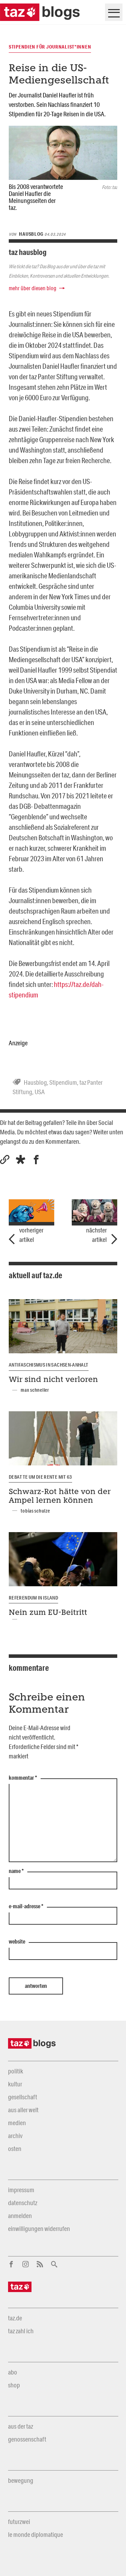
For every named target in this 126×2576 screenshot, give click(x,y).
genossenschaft (27, 2439)
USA (40, 1092)
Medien (17, 2123)
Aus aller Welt (23, 2110)
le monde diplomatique (36, 2534)
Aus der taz (20, 2426)
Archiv (15, 2136)
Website (17, 1942)
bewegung (21, 2480)
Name (16, 1871)
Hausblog (35, 1082)
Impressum (21, 2190)
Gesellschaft (23, 2097)
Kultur (15, 2084)
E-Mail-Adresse (26, 1907)
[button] (20, 1160)
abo (13, 2372)
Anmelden (20, 2216)
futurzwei (19, 2522)
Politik (16, 2071)
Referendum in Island (33, 1598)
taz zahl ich (21, 2331)
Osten (15, 2149)
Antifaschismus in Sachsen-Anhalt (49, 1365)
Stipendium (63, 1082)
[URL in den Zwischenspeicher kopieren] (5, 1160)
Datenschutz (23, 2203)
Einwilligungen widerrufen (39, 2229)
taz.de (15, 2318)
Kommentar (23, 1778)
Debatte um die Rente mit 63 (40, 1477)
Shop (14, 2385)
